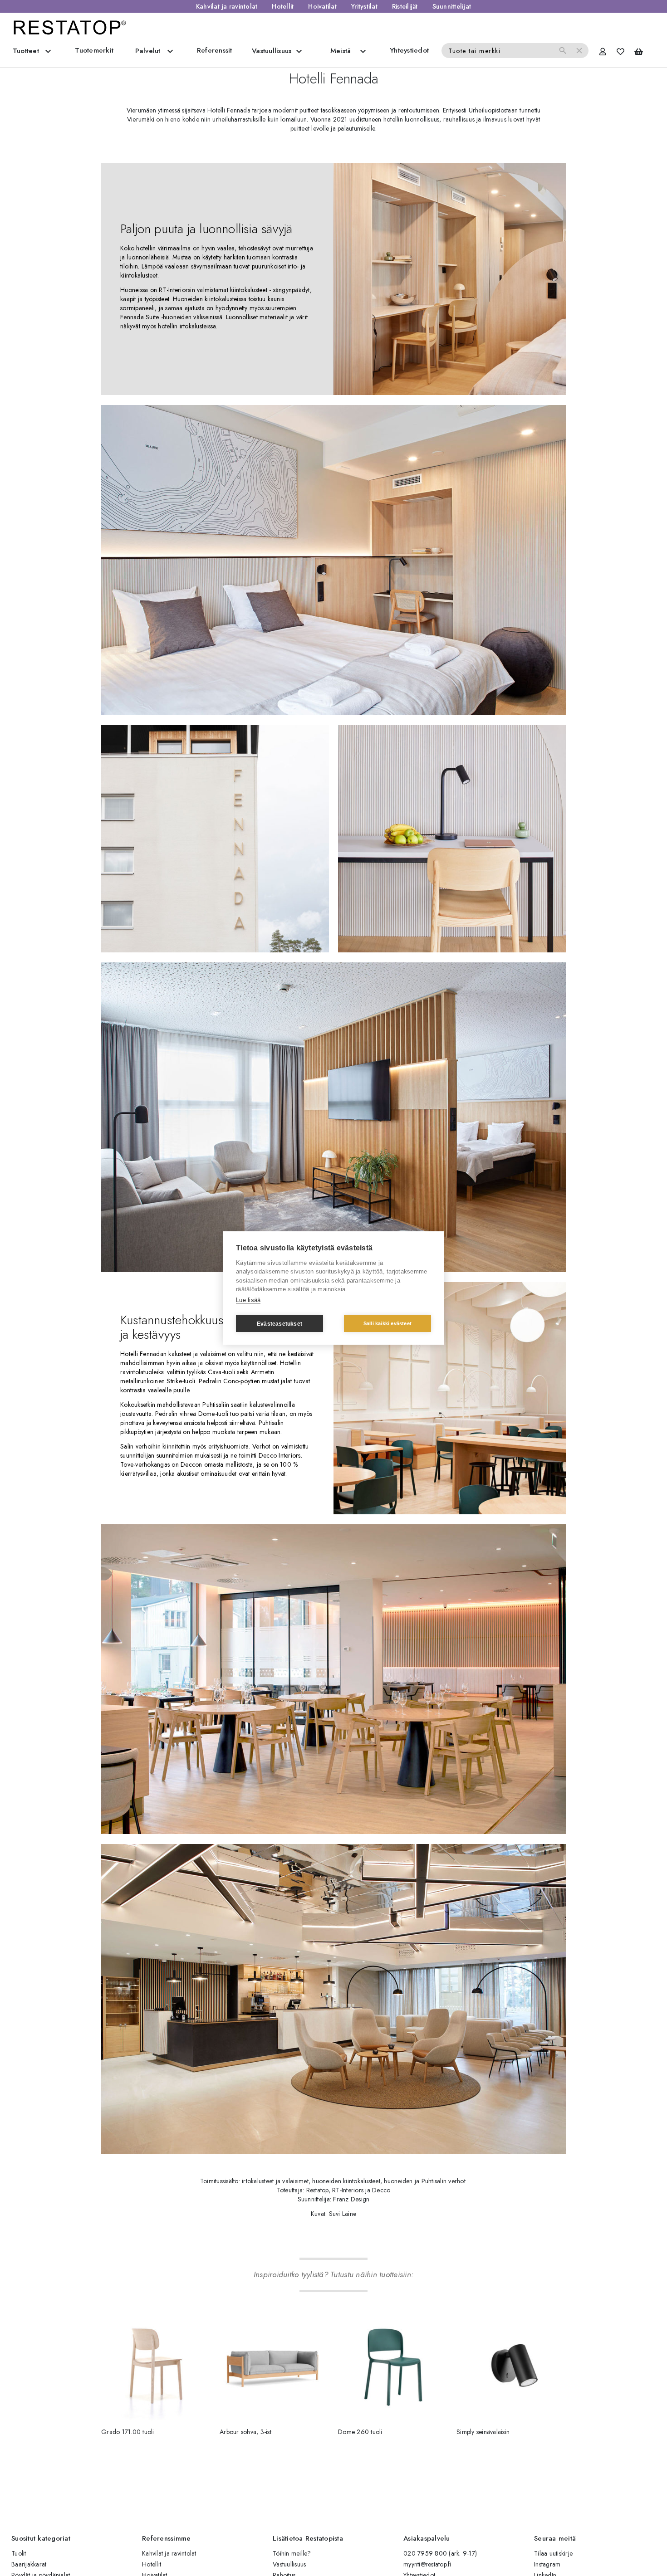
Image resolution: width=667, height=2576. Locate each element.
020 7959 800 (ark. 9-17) (440, 2553)
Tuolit (19, 2553)
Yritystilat (364, 6)
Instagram (547, 2564)
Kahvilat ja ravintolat (227, 6)
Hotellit (283, 6)
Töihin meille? (292, 2553)
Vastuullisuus (289, 2564)
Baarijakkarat (29, 2564)
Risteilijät (405, 6)
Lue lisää (248, 1300)
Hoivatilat (322, 6)
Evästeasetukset (280, 1324)
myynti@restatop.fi (427, 2564)
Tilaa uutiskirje (553, 2553)
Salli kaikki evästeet (387, 1323)
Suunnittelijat (452, 6)
